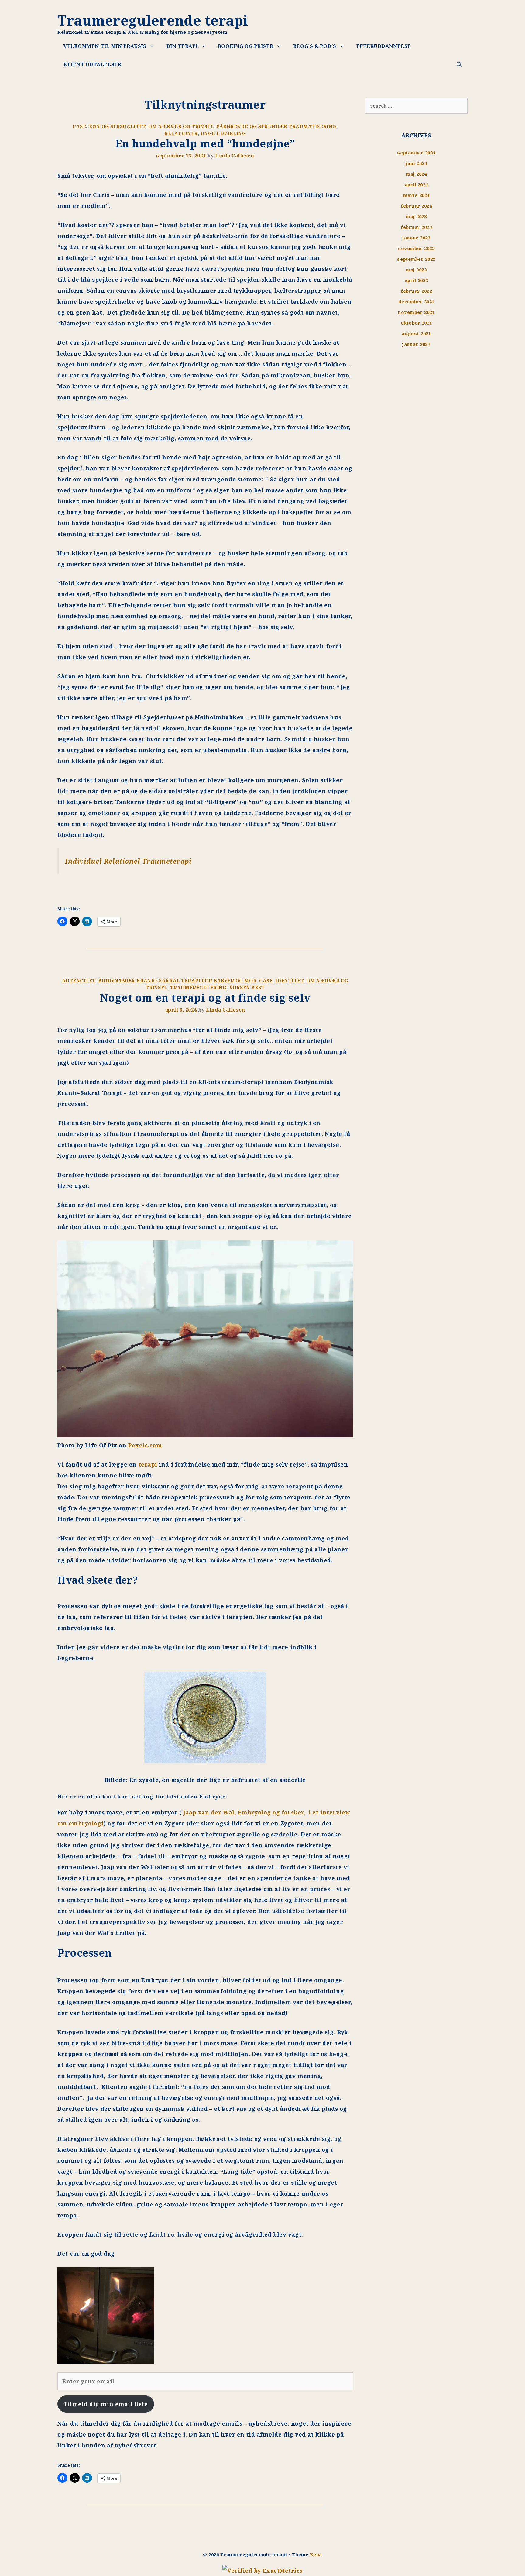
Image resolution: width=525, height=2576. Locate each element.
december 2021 (416, 301)
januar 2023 (416, 238)
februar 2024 (416, 206)
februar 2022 (416, 291)
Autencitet (79, 981)
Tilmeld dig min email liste (106, 2404)
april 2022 (416, 280)
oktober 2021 (416, 323)
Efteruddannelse (384, 46)
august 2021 (416, 333)
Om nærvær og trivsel (181, 126)
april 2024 (416, 184)
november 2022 (416, 248)
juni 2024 (416, 163)
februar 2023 (416, 227)
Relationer (181, 133)
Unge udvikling (223, 133)
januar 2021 (416, 344)
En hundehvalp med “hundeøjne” (205, 143)
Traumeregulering (198, 988)
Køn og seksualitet (117, 126)
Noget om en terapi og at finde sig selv (205, 998)
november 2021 (416, 312)
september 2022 (416, 259)
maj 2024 (416, 174)
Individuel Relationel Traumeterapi (128, 861)
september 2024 (416, 153)
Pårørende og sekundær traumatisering (276, 126)
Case (79, 126)
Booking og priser (245, 46)
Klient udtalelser (92, 64)
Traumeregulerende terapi (153, 20)
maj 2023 (416, 216)
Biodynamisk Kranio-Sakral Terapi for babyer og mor (177, 981)
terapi (147, 1464)
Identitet (289, 981)
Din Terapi (182, 46)
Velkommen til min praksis (105, 46)
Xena (316, 2554)
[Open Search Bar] (459, 64)
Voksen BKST (247, 988)
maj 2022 (416, 270)
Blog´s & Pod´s (315, 46)
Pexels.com (145, 1445)
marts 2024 (416, 195)
